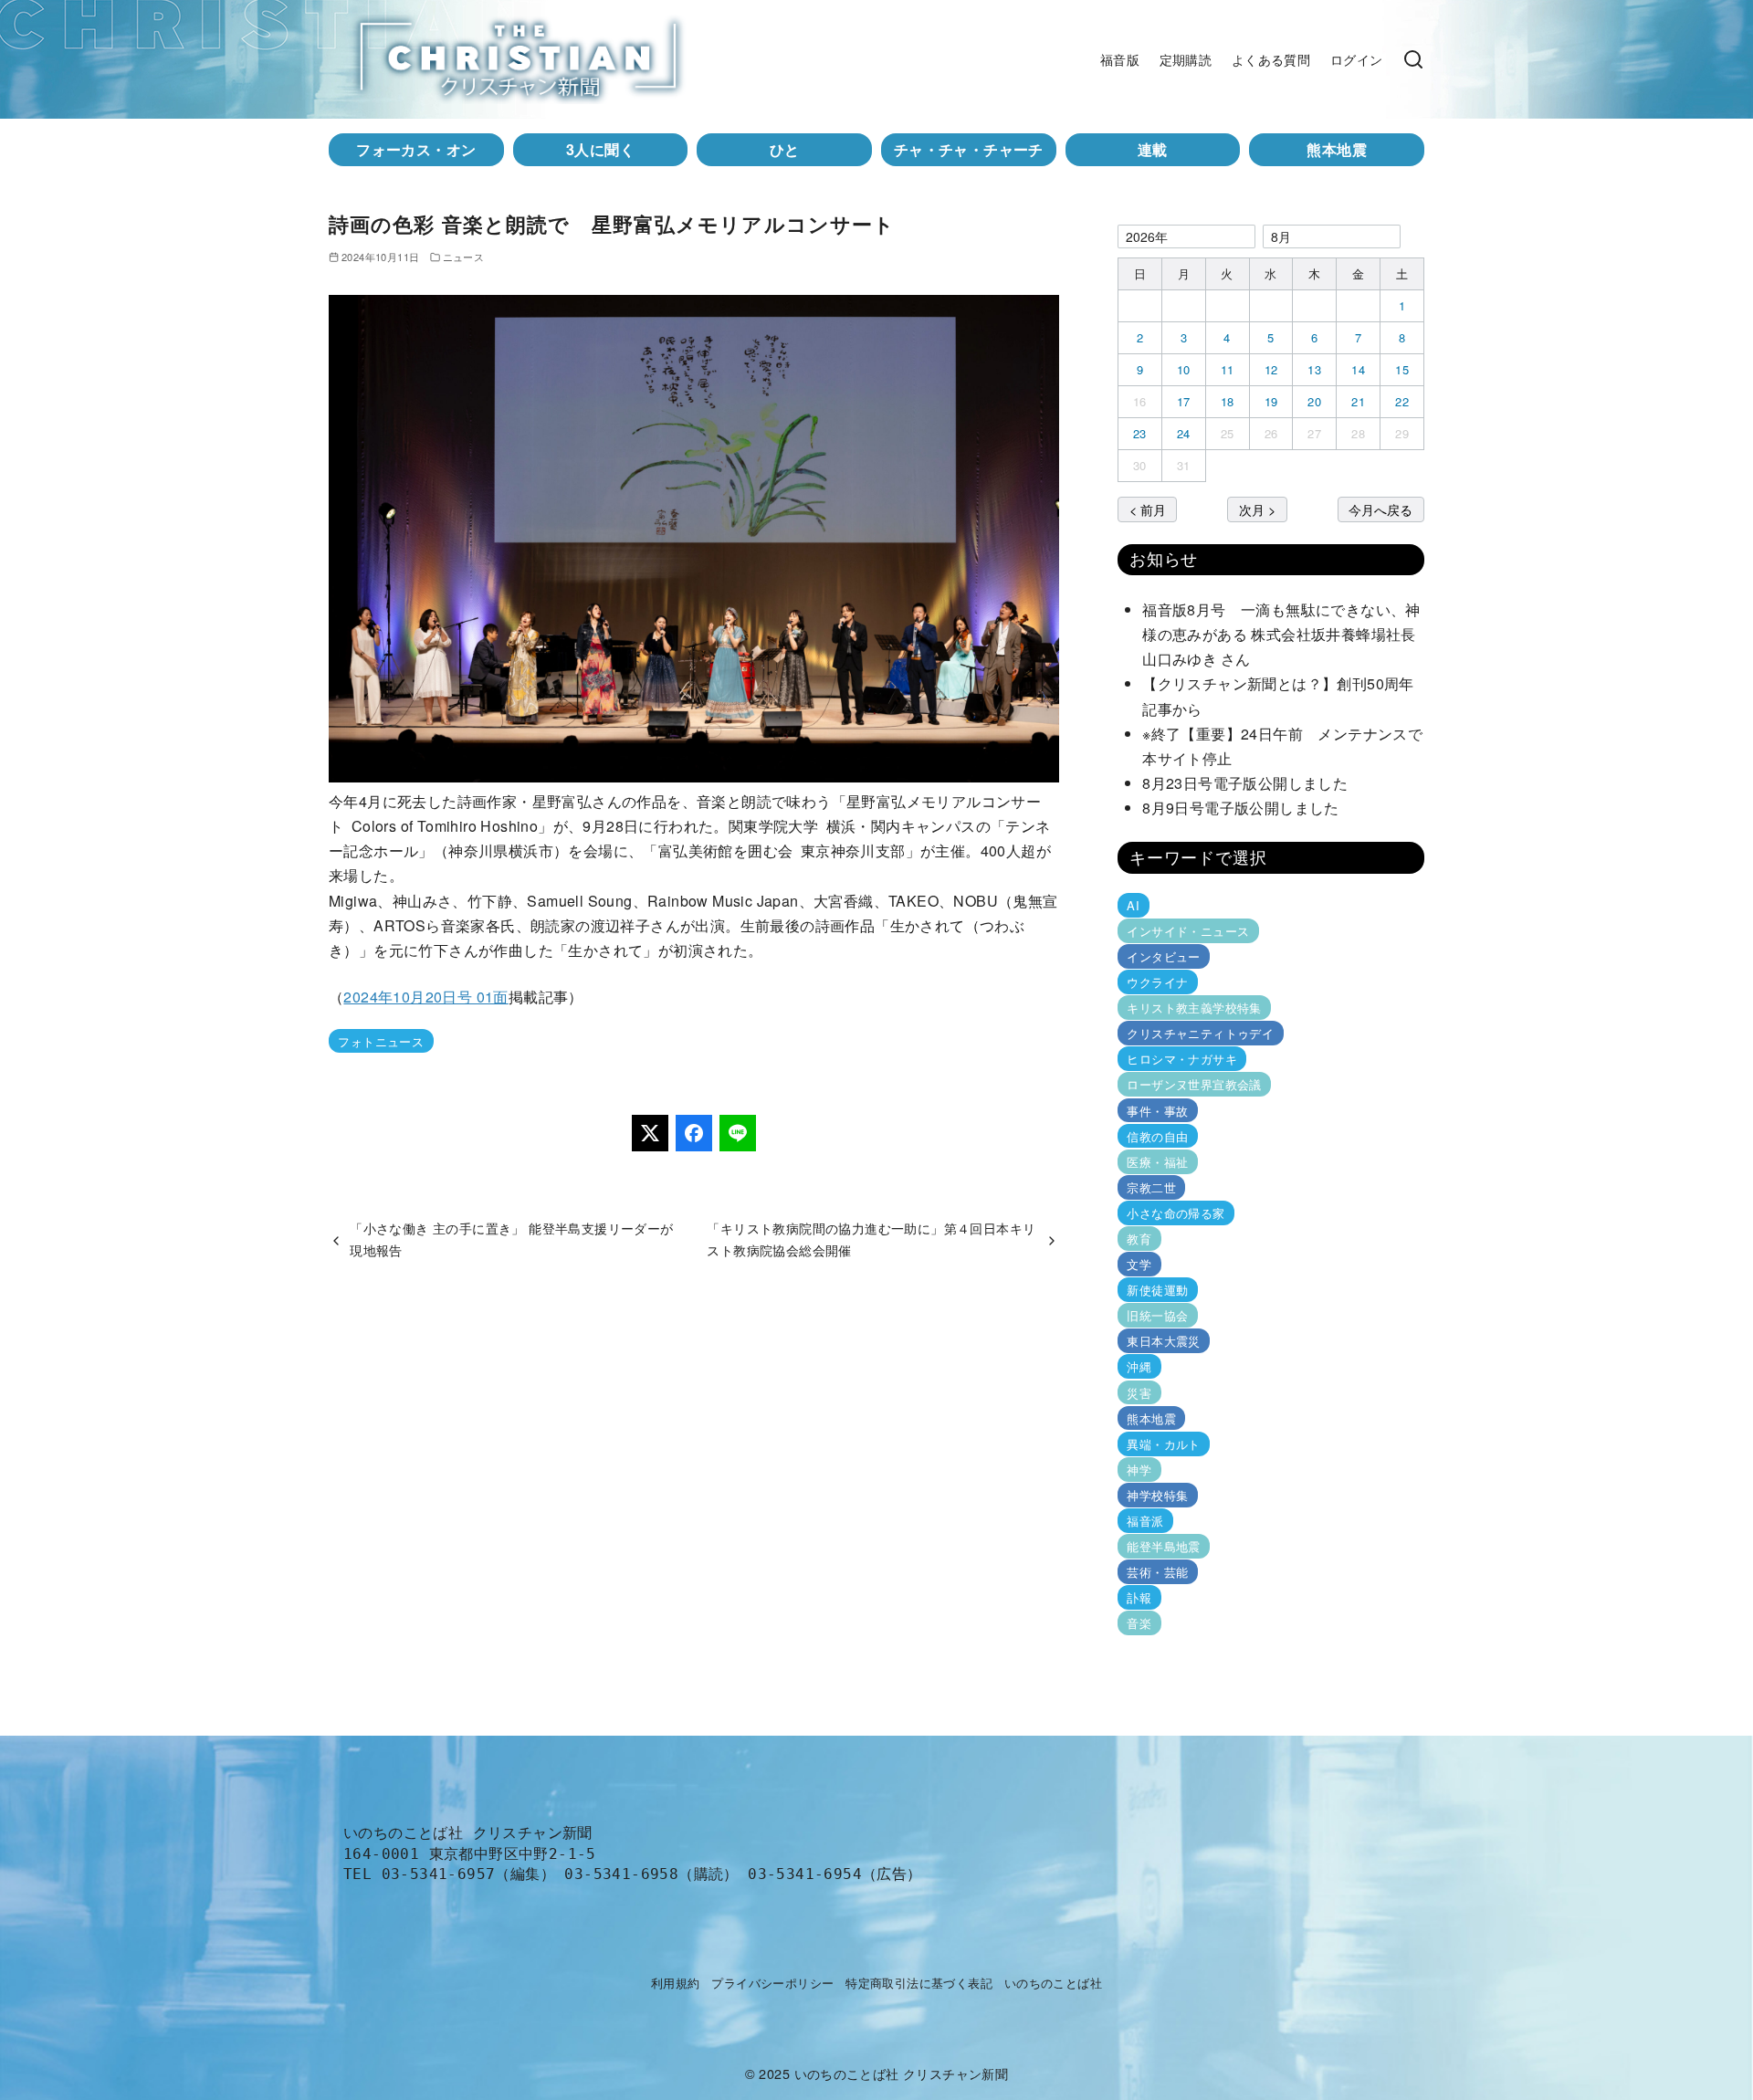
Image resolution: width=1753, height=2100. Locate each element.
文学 (1139, 1264)
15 (1402, 369)
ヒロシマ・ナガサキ (1182, 1059)
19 (1271, 401)
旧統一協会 (1157, 1315)
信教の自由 (1157, 1136)
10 (1184, 369)
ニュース (464, 257)
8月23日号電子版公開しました (1245, 783)
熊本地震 (1337, 149)
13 (1314, 369)
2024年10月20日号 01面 (425, 997)
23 (1140, 433)
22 (1402, 401)
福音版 (1120, 59)
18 (1228, 401)
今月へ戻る (1380, 509)
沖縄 (1139, 1366)
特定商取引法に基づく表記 (919, 1983)
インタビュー (1163, 956)
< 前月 (1148, 509)
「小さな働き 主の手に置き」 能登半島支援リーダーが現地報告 (511, 1239)
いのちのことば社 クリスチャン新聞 (902, 2073)
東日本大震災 (1163, 1341)
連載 (1153, 149)
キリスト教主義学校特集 (1194, 1008)
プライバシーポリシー (772, 1983)
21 (1358, 401)
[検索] (1413, 59)
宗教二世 (1151, 1187)
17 (1184, 401)
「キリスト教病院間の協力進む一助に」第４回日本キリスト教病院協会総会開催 (871, 1239)
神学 (1139, 1470)
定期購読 (1186, 59)
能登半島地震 (1163, 1546)
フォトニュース (381, 1040)
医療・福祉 (1157, 1162)
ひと (785, 149)
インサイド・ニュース (1188, 931)
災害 (1139, 1392)
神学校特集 (1157, 1495)
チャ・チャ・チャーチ (969, 149)
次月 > (1257, 509)
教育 (1139, 1239)
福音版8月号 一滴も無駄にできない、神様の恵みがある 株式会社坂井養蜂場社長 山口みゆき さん (1286, 634)
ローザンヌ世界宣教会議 (1194, 1084)
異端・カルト (1163, 1444)
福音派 (1145, 1521)
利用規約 (676, 1983)
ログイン (1357, 59)
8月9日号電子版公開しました (1241, 808)
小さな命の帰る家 (1176, 1213)
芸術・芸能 (1157, 1572)
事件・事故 (1157, 1110)
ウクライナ (1157, 982)
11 (1228, 369)
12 (1271, 369)
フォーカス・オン (416, 149)
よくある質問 (1271, 59)
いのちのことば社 (1053, 1983)
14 (1358, 369)
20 (1314, 401)
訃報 (1139, 1597)
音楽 (1139, 1623)
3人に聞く (600, 149)
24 (1184, 433)
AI (1133, 905)
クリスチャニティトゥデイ (1200, 1033)
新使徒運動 (1157, 1290)
